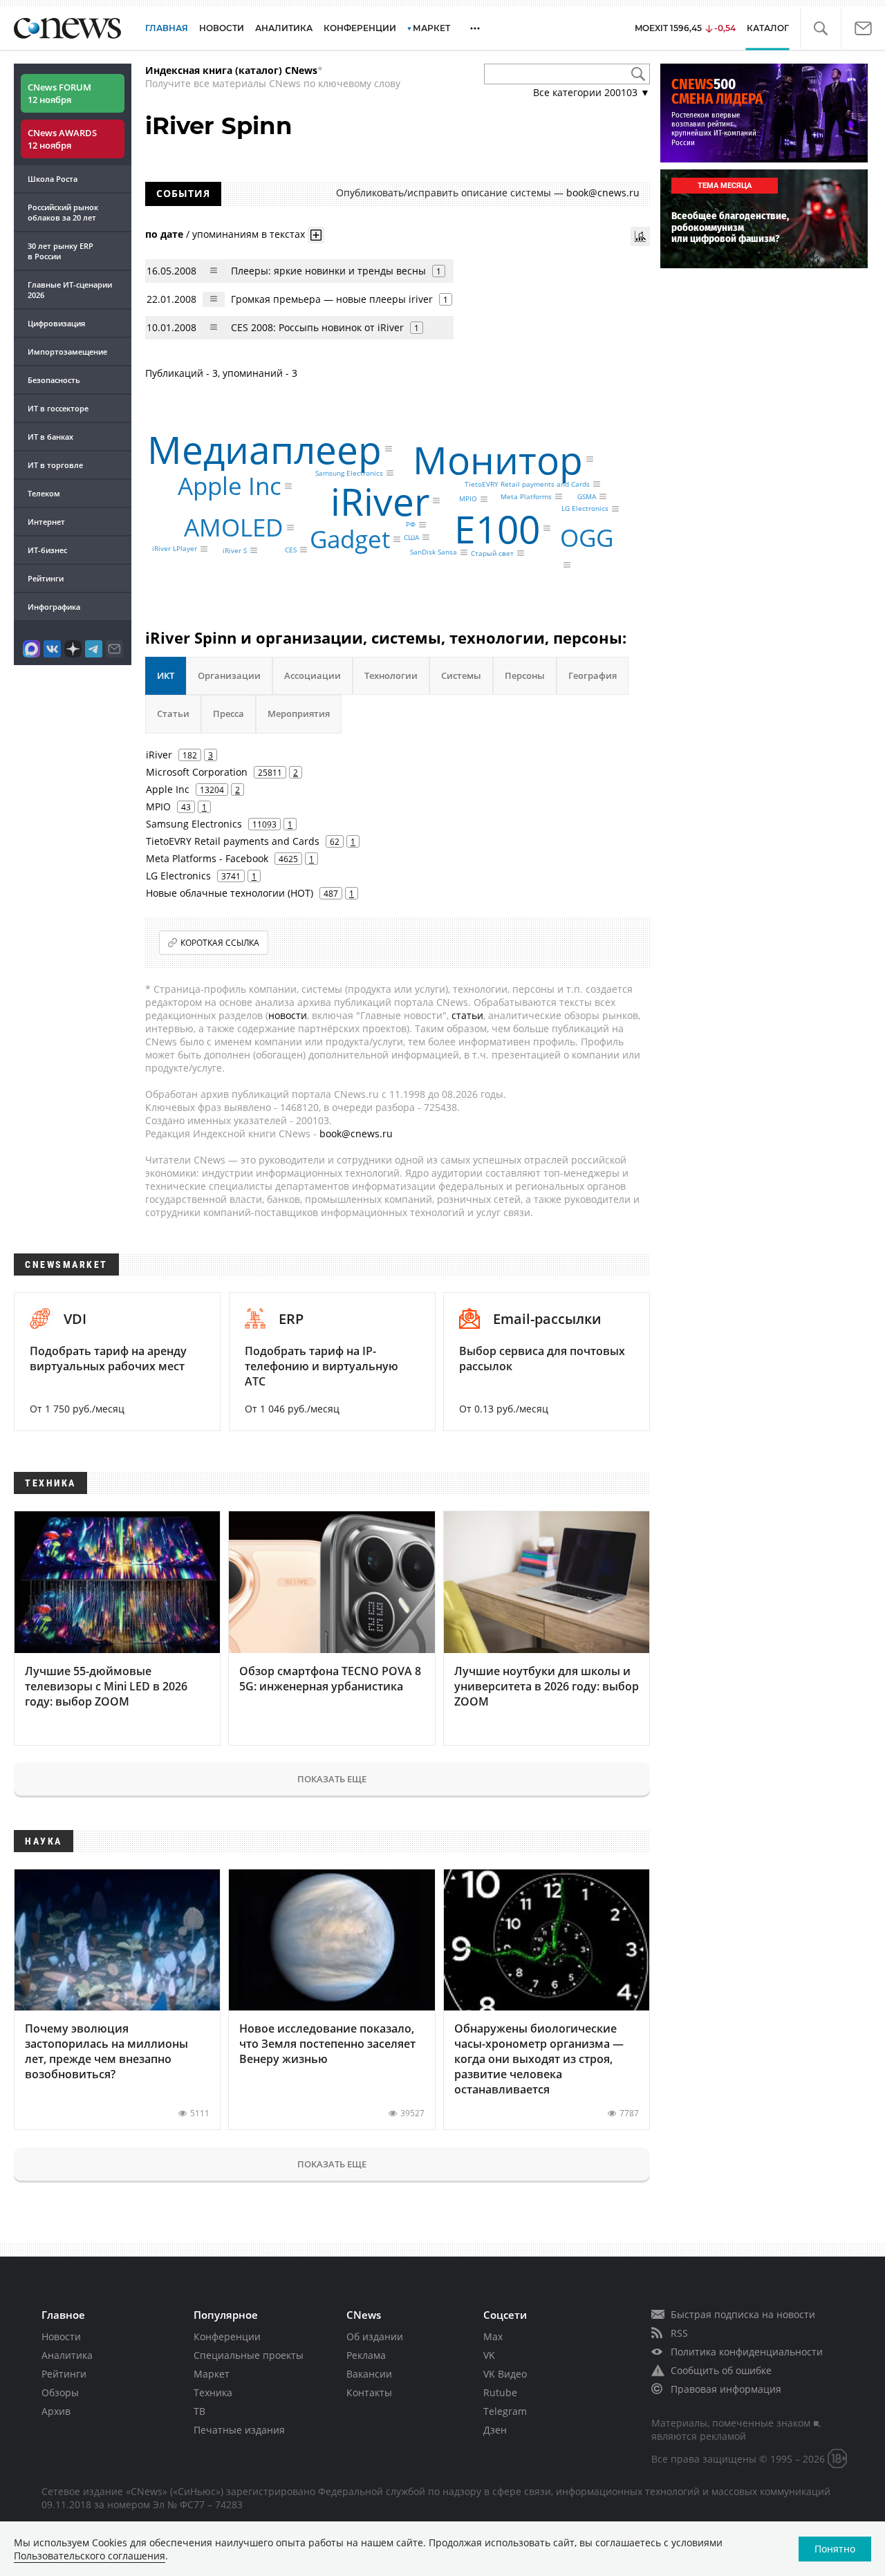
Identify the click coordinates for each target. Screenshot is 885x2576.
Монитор (498, 459)
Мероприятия (299, 713)
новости (288, 1015)
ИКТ (166, 675)
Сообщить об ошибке (721, 2370)
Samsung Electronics (349, 473)
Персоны (525, 675)
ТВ (199, 2411)
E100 (497, 528)
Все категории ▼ (591, 92)
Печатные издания (239, 2430)
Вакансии (369, 2374)
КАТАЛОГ (768, 28)
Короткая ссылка (220, 943)
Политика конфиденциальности (747, 2352)
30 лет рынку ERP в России (60, 251)
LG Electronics (585, 509)
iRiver (380, 500)
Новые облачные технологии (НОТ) (230, 893)
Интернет (46, 522)
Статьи (173, 713)
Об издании (375, 2336)
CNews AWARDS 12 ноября (62, 139)
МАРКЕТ (431, 28)
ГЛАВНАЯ (167, 28)
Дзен (495, 2430)
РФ (411, 525)
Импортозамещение (67, 352)
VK (489, 2355)
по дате (164, 233)
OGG (587, 538)
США (411, 537)
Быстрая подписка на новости (743, 2314)
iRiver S (235, 550)
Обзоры (60, 2392)
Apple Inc (230, 486)
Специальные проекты (249, 2355)
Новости (61, 2336)
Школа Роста (53, 179)
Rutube (500, 2392)
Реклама (366, 2355)
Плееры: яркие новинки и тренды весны (328, 271)
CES (291, 550)
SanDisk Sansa (434, 552)
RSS (679, 2333)
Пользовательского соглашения (90, 2556)
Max (493, 2336)
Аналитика (284, 28)
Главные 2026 (70, 290)
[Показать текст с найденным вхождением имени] (316, 235)
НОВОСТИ (222, 28)
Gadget (350, 540)
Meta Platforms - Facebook (207, 858)
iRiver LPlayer (175, 549)
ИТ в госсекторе (58, 408)
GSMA (587, 496)
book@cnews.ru (603, 193)
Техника (213, 2392)
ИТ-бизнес (47, 550)
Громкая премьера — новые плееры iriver (332, 299)
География (593, 675)
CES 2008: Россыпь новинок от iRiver (317, 327)
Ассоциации (313, 675)
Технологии (391, 675)
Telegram (505, 2411)
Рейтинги (46, 578)
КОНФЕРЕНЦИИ (360, 28)
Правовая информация (726, 2389)
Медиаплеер (264, 449)
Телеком (44, 493)
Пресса (229, 713)
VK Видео (505, 2374)
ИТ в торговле (55, 465)
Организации (229, 675)
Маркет (212, 2374)
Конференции (227, 2336)
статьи (467, 1015)
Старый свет (492, 553)
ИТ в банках (50, 437)
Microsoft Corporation (197, 772)
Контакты (369, 2392)
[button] (820, 29)
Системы (461, 675)
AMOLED (234, 527)
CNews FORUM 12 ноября (59, 93)
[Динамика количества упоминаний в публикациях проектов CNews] (640, 236)
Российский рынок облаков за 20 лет (63, 212)
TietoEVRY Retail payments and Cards (527, 484)
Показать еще (332, 1779)
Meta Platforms (526, 496)
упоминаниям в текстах (249, 233)
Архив (56, 2411)
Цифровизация (56, 323)
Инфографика (54, 607)
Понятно (835, 2549)
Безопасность (54, 380)
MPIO (468, 499)
